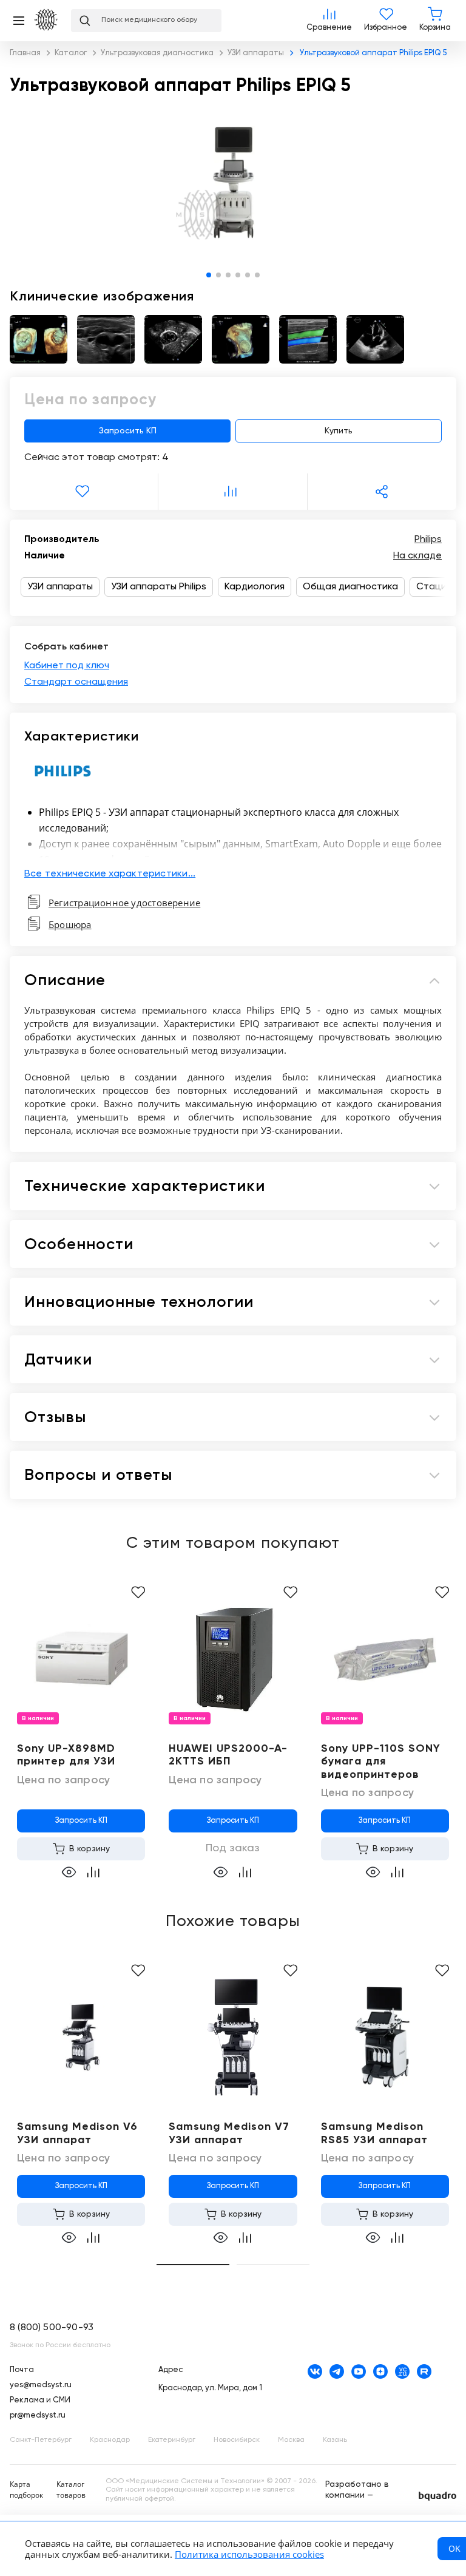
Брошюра (70, 924)
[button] (209, 275)
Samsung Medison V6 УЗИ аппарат (77, 2134)
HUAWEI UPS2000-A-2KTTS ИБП (228, 1755)
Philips (428, 540)
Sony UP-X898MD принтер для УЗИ (66, 1755)
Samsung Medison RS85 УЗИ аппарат (374, 2134)
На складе (417, 556)
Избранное (386, 21)
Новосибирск (237, 2440)
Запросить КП (128, 431)
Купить (339, 431)
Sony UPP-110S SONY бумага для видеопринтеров (381, 1762)
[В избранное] (84, 492)
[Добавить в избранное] (138, 1593)
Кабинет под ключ (67, 666)
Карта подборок (26, 2490)
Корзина (435, 21)
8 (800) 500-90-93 (52, 2328)
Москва (291, 2440)
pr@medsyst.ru (38, 2415)
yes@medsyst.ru (41, 2385)
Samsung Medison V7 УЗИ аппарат (229, 2134)
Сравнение (329, 21)
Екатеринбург (172, 2440)
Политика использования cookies (249, 2554)
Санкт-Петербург (41, 2440)
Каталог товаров (71, 2490)
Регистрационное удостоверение (124, 903)
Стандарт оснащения (76, 682)
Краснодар (110, 2440)
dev (437, 2496)
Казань (335, 2440)
